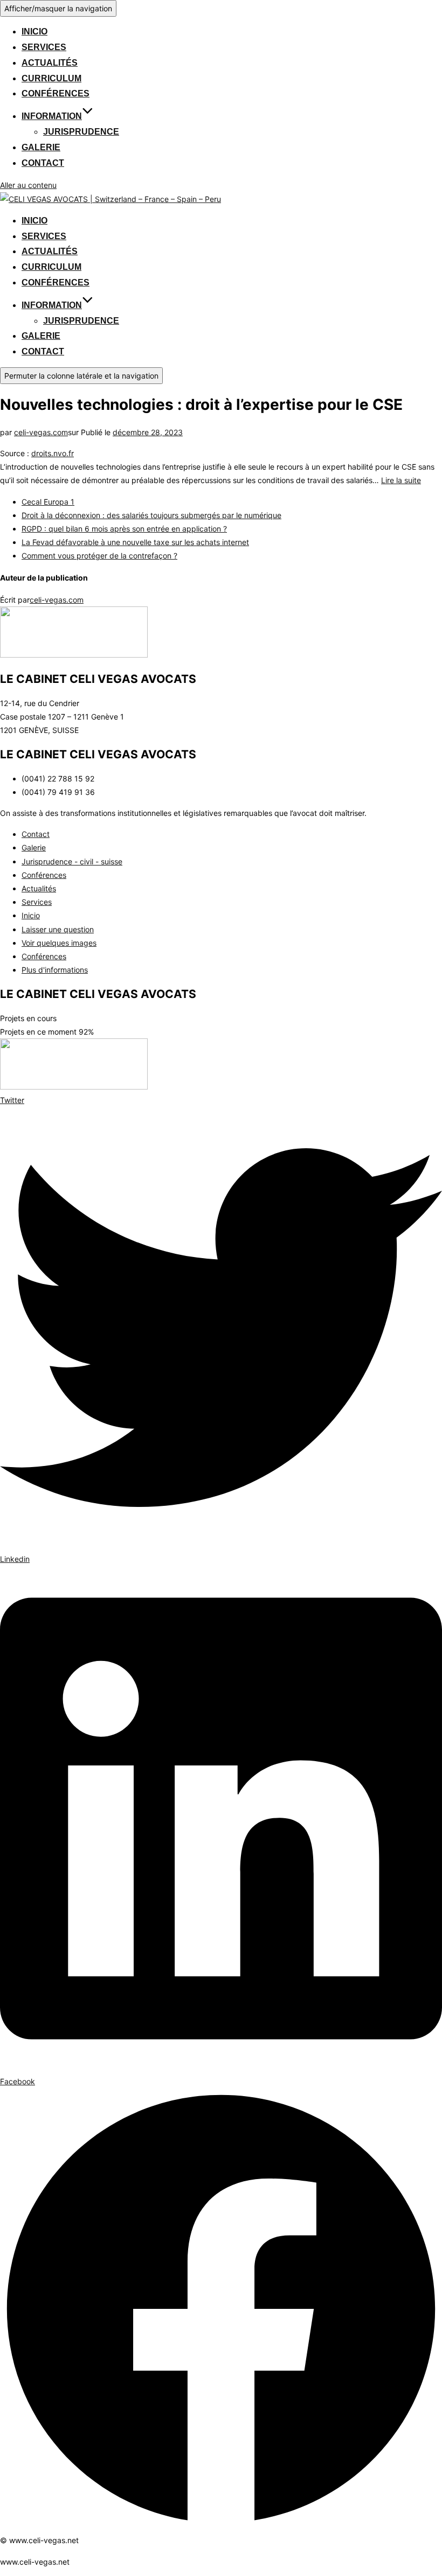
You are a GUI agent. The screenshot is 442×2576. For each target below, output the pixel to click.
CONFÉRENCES (56, 93)
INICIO (34, 32)
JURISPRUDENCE (81, 132)
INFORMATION (52, 116)
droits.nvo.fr (53, 453)
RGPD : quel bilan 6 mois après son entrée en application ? (124, 529)
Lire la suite (401, 480)
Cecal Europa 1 (48, 502)
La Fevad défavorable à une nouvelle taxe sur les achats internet (135, 542)
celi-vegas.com (41, 432)
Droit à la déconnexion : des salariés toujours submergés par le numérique (151, 515)
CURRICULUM (51, 78)
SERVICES (44, 47)
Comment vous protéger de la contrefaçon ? (99, 556)
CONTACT (43, 163)
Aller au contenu (28, 185)
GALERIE (41, 147)
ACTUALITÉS (50, 63)
